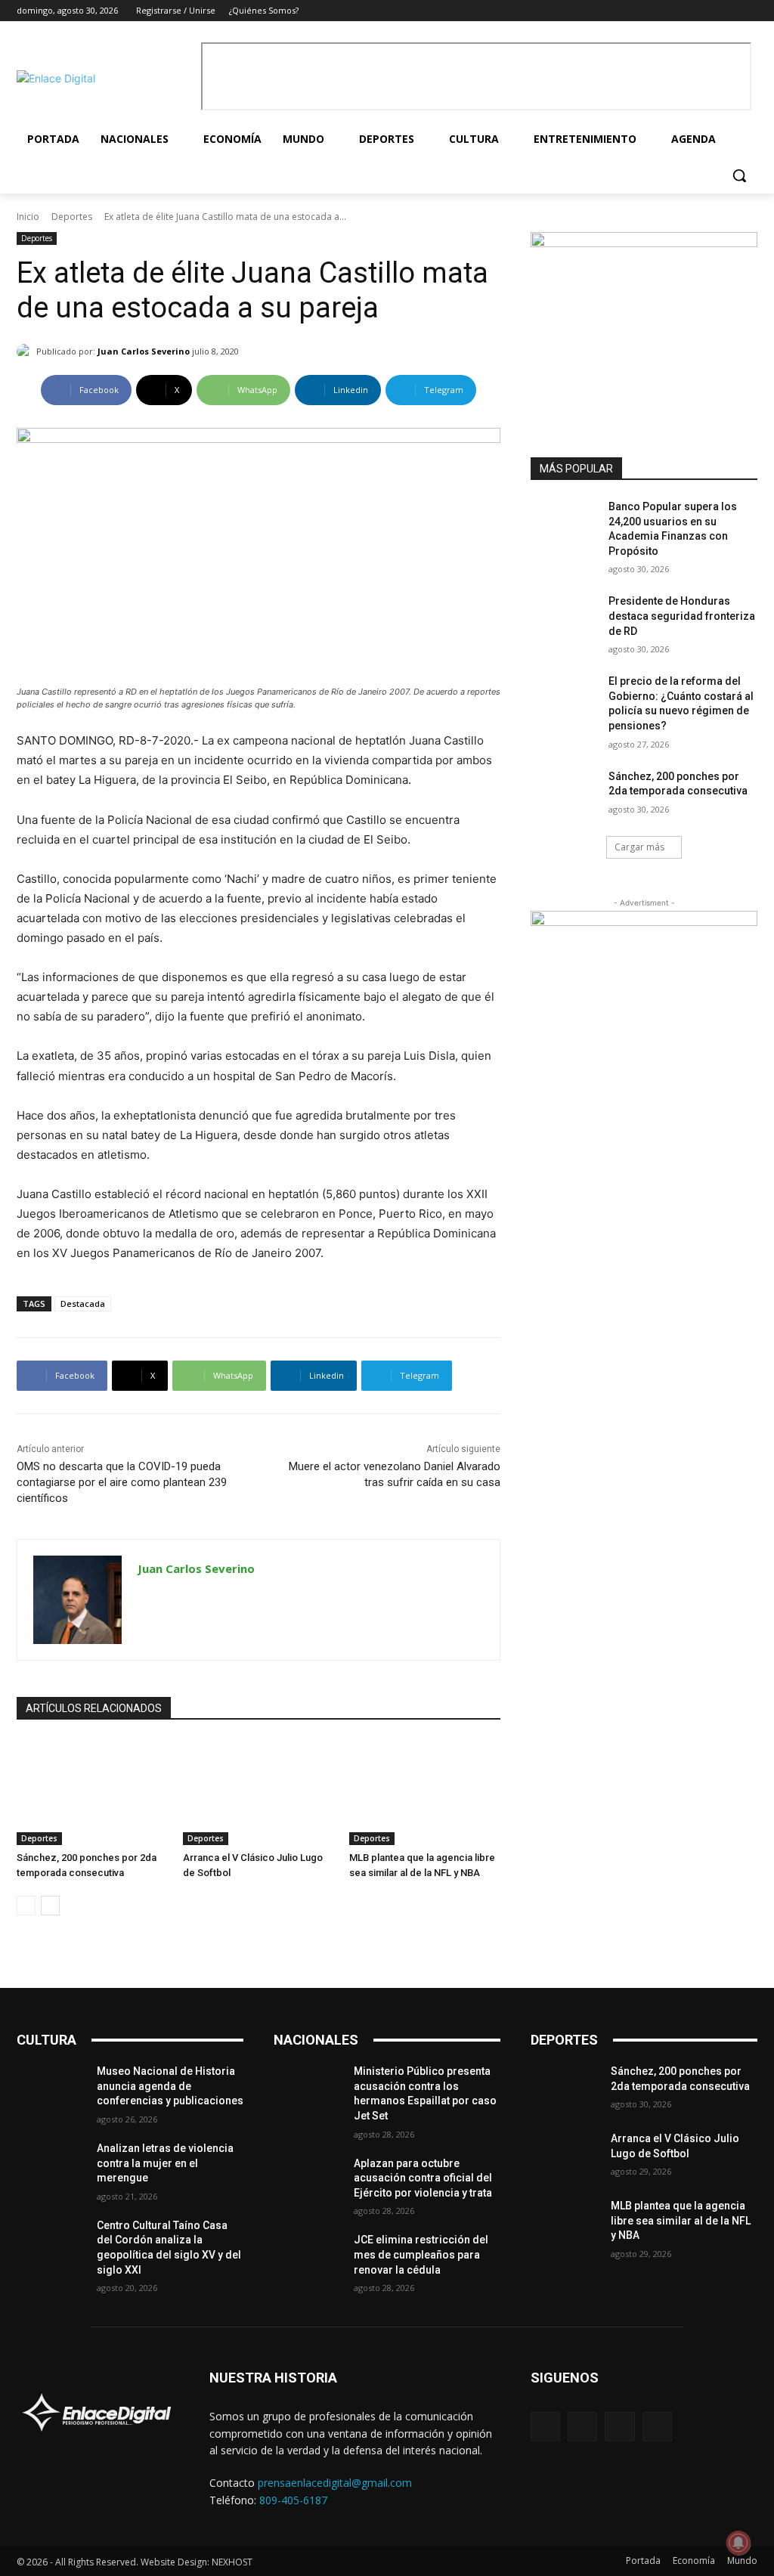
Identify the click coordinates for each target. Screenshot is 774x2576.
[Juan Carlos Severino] (26, 351)
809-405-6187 (293, 2500)
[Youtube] (749, 11)
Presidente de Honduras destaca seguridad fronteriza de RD (682, 616)
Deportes (72, 217)
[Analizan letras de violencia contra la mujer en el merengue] (51, 2165)
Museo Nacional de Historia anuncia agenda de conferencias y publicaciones (170, 2086)
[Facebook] (686, 11)
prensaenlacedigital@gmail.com (335, 2483)
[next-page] (50, 1906)
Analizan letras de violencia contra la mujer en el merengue (165, 2163)
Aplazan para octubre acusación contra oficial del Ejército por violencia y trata (423, 2178)
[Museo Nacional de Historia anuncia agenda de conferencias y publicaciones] (51, 2088)
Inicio (28, 217)
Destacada (83, 1303)
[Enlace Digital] (105, 78)
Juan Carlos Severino (144, 351)
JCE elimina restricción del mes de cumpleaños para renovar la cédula (421, 2254)
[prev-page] (26, 1906)
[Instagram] (707, 11)
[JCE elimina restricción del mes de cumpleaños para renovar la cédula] (308, 2257)
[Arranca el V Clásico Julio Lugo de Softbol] (259, 1792)
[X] (728, 11)
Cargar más (639, 847)
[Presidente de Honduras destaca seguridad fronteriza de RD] (565, 618)
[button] (739, 175)
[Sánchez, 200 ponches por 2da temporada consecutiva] (92, 1792)
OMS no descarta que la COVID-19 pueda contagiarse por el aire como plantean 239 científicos (122, 1482)
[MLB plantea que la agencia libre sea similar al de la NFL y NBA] (425, 1792)
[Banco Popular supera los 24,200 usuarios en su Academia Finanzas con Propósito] (565, 523)
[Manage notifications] (738, 2543)
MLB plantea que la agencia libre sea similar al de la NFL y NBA (681, 2220)
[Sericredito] (644, 243)
